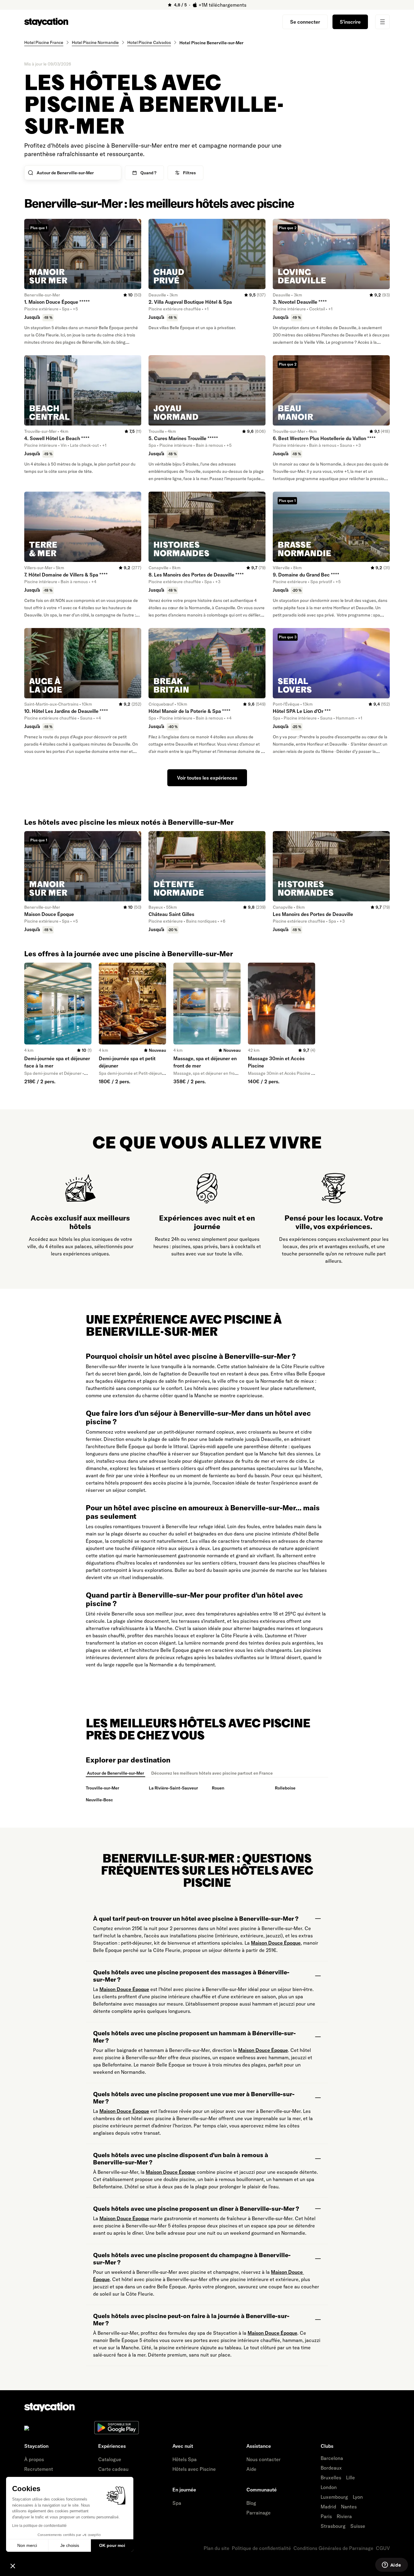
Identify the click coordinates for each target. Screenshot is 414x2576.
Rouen (218, 1788)
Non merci (27, 2545)
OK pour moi (112, 2545)
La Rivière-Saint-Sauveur (173, 1788)
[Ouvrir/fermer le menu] (382, 22)
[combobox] (78, 173)
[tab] (115, 1773)
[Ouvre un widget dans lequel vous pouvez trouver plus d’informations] (391, 2565)
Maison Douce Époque (276, 1943)
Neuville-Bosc (99, 1800)
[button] (13, 2566)
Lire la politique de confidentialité (39, 2526)
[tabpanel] (207, 1794)
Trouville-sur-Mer (102, 1788)
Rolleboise (285, 1788)
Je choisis (70, 2545)
